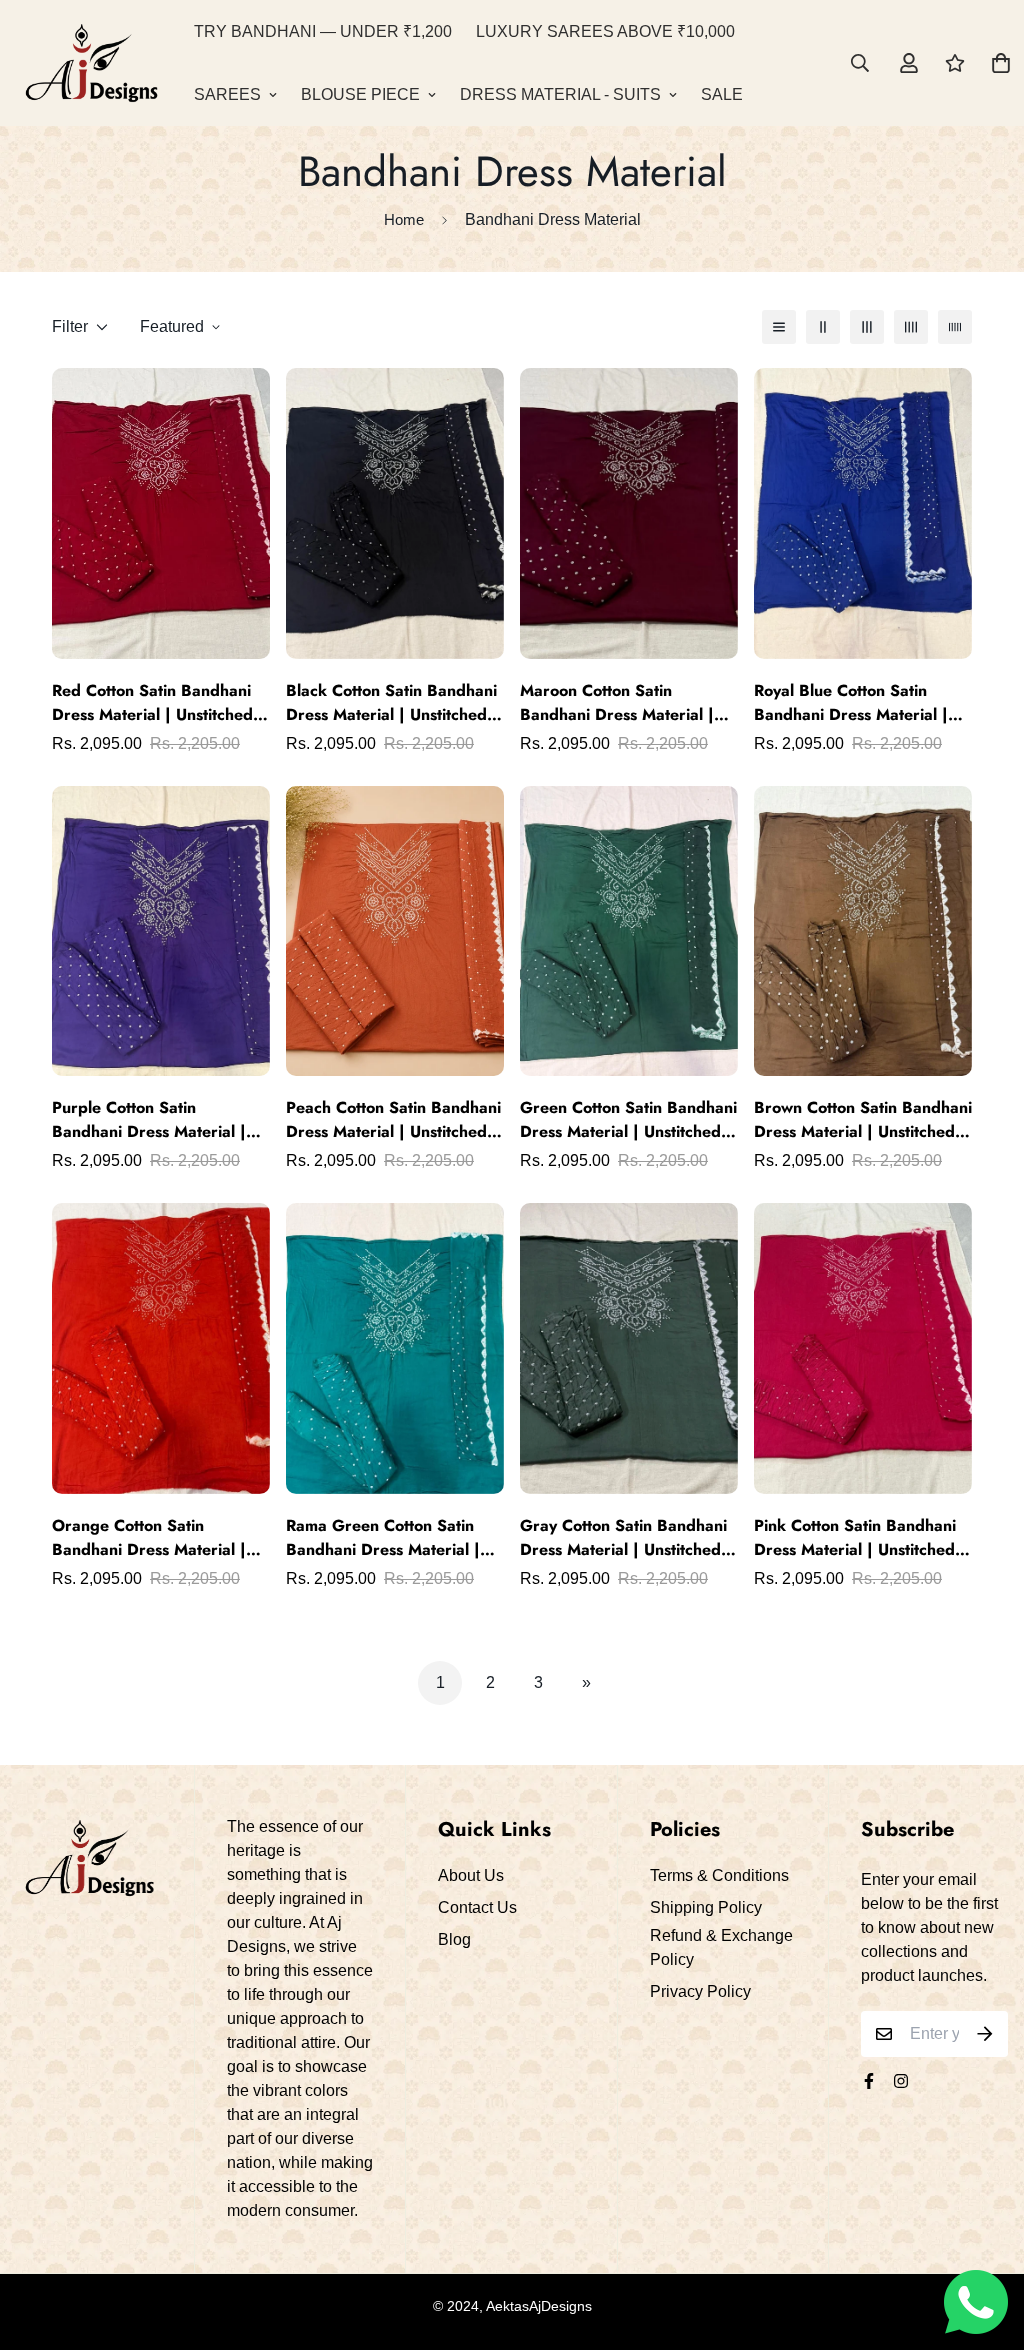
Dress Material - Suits (560, 94)
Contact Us (477, 1907)
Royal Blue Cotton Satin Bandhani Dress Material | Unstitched (851, 703)
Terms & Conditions (719, 1875)
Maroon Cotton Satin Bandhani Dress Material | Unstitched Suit (617, 703)
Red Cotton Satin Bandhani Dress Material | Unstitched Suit (152, 703)
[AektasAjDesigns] (91, 63)
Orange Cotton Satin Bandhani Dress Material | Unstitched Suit (149, 1538)
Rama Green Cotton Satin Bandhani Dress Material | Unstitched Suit (383, 1538)
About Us (471, 1875)
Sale (722, 94)
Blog (454, 1939)
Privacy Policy (700, 1991)
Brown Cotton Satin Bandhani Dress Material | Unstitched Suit (863, 1120)
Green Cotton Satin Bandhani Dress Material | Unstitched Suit (628, 1120)
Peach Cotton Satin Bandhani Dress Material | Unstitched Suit (393, 1120)
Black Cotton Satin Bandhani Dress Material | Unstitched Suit (391, 703)
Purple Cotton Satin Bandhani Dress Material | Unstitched (149, 1120)
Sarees (227, 94)
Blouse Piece (360, 94)
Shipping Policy (706, 1907)
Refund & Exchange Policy (721, 1947)
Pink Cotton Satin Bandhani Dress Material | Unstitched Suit (855, 1538)
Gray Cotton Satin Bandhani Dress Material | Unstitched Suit (623, 1538)
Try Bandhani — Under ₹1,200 (323, 31)
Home (404, 219)
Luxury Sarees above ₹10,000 (605, 31)
